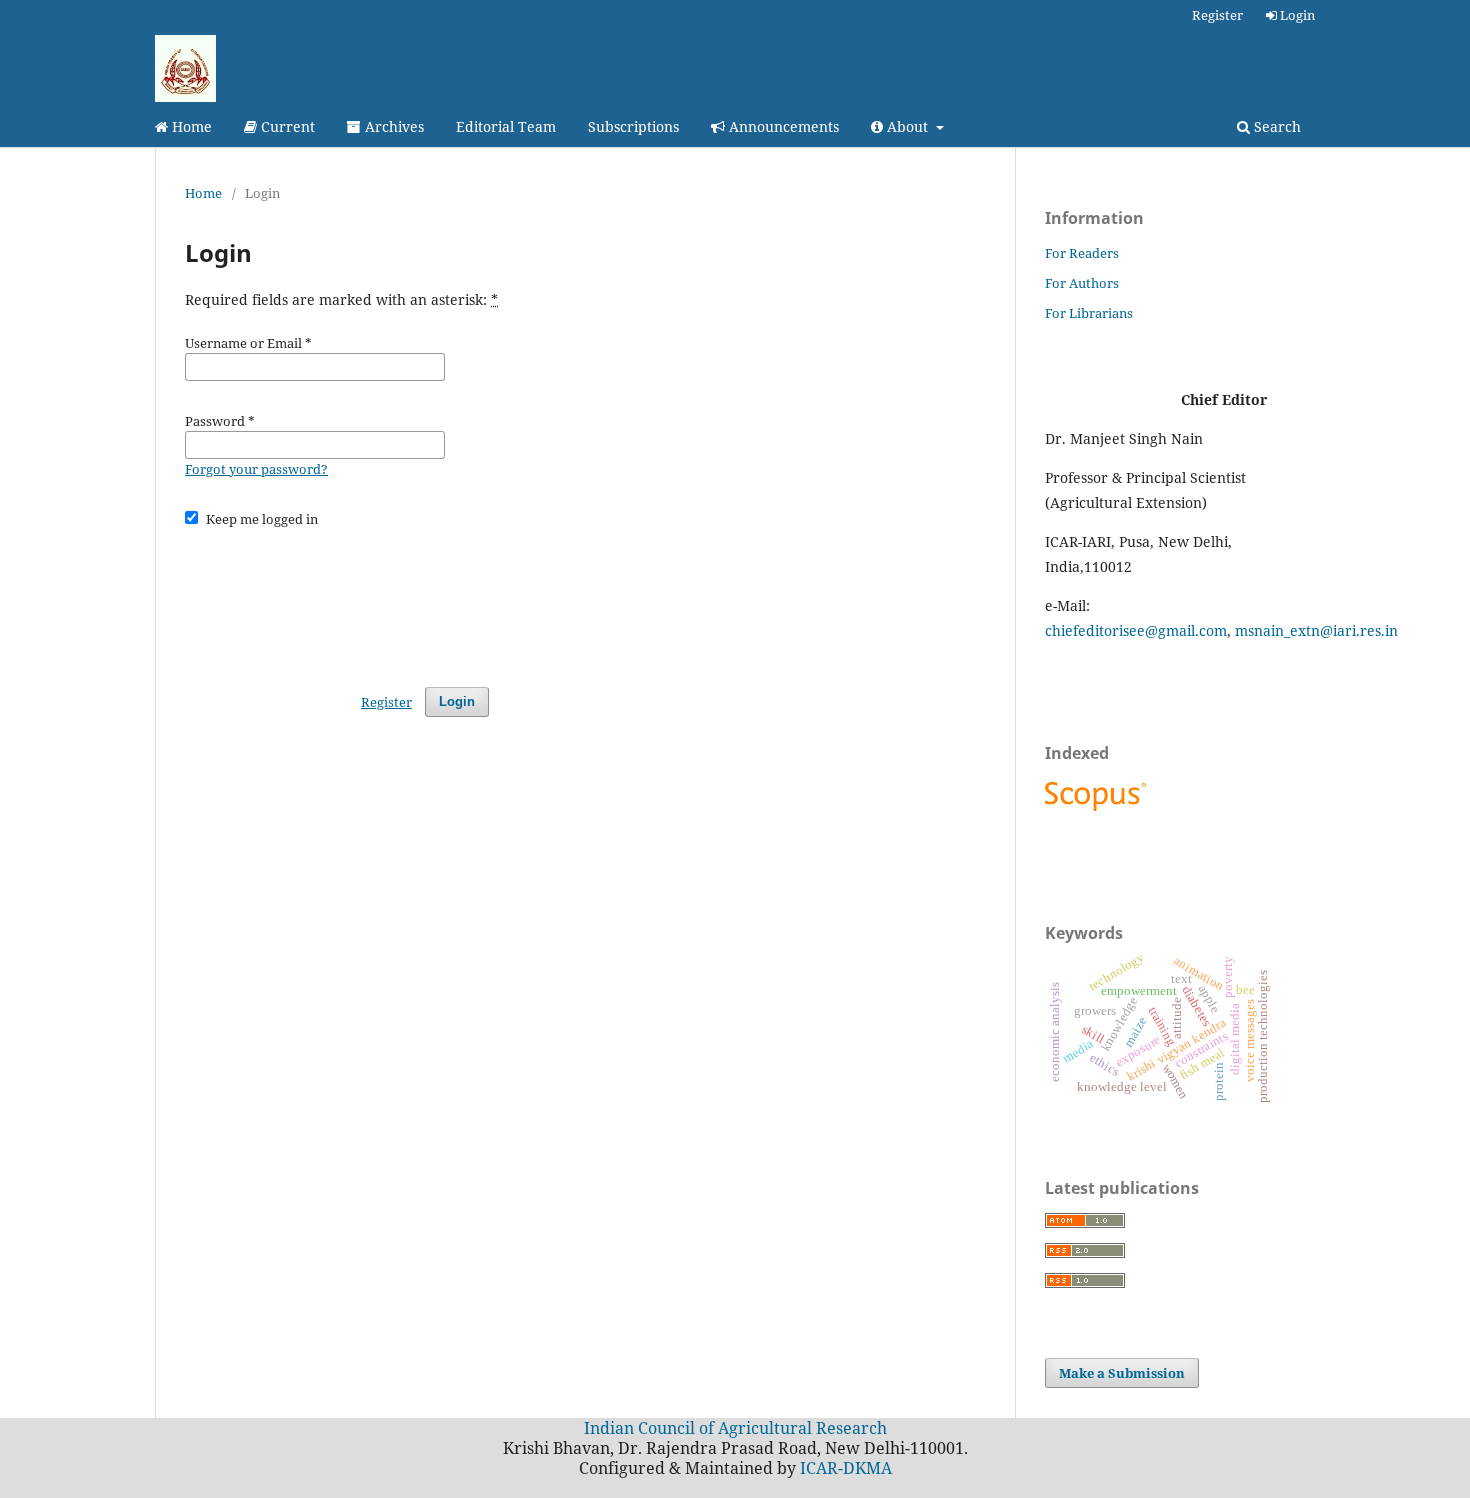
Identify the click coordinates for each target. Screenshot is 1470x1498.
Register (1217, 15)
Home (190, 126)
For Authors (1082, 283)
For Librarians (1089, 313)
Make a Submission (1122, 1373)
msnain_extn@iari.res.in (1316, 630)
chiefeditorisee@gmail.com (1136, 630)
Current (286, 126)
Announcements (782, 126)
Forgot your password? (256, 469)
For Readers (1082, 253)
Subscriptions (633, 126)
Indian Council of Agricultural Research (735, 1428)
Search (1275, 126)
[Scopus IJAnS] (1098, 810)
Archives (392, 126)
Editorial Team (506, 126)
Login (1296, 15)
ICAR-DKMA (846, 1468)
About (907, 126)
